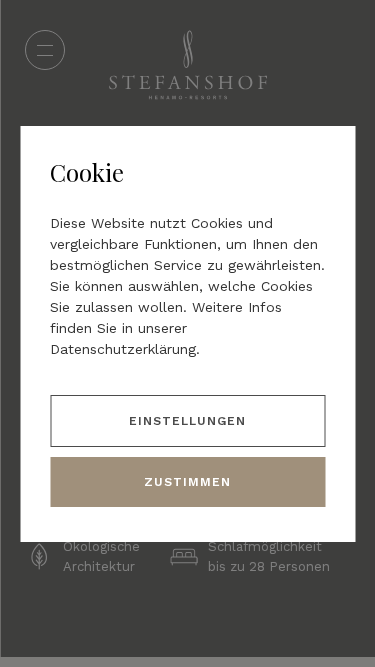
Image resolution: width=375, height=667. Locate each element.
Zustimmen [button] (187, 482)
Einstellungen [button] (187, 421)
